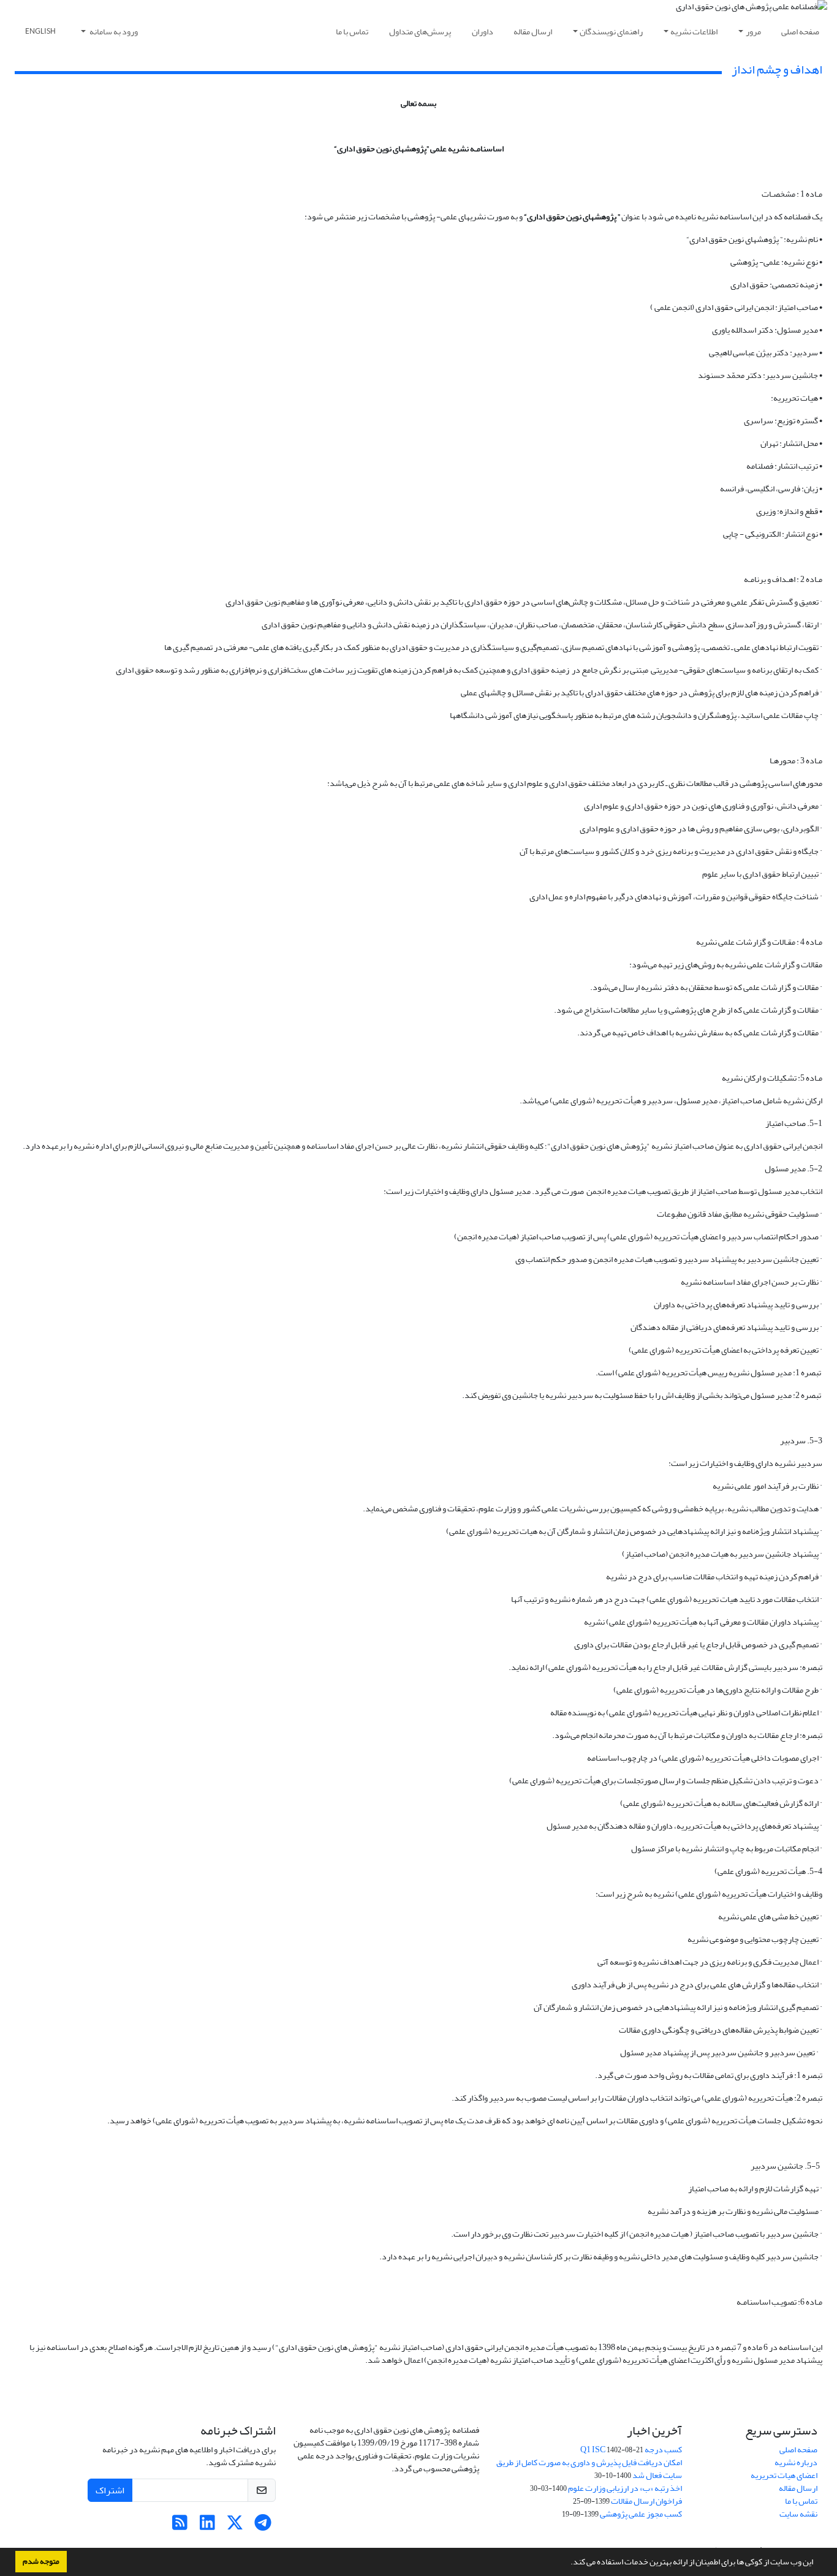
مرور (753, 32)
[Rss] (180, 2526)
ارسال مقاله (533, 32)
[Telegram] (263, 2526)
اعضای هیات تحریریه (784, 2475)
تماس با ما (352, 32)
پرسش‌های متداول (420, 32)
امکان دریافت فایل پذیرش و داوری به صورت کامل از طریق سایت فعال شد (589, 2469)
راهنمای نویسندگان (611, 32)
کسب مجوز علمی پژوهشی (641, 2514)
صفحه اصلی (800, 32)
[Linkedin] (207, 2526)
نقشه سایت (798, 2514)
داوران (483, 32)
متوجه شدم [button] (41, 2561)
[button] (567, 2563)
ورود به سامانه (113, 32)
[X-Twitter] (235, 2526)
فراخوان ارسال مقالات (646, 2501)
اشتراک (110, 2490)
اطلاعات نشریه (694, 32)
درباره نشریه (796, 2462)
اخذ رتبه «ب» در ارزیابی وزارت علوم (625, 2488)
